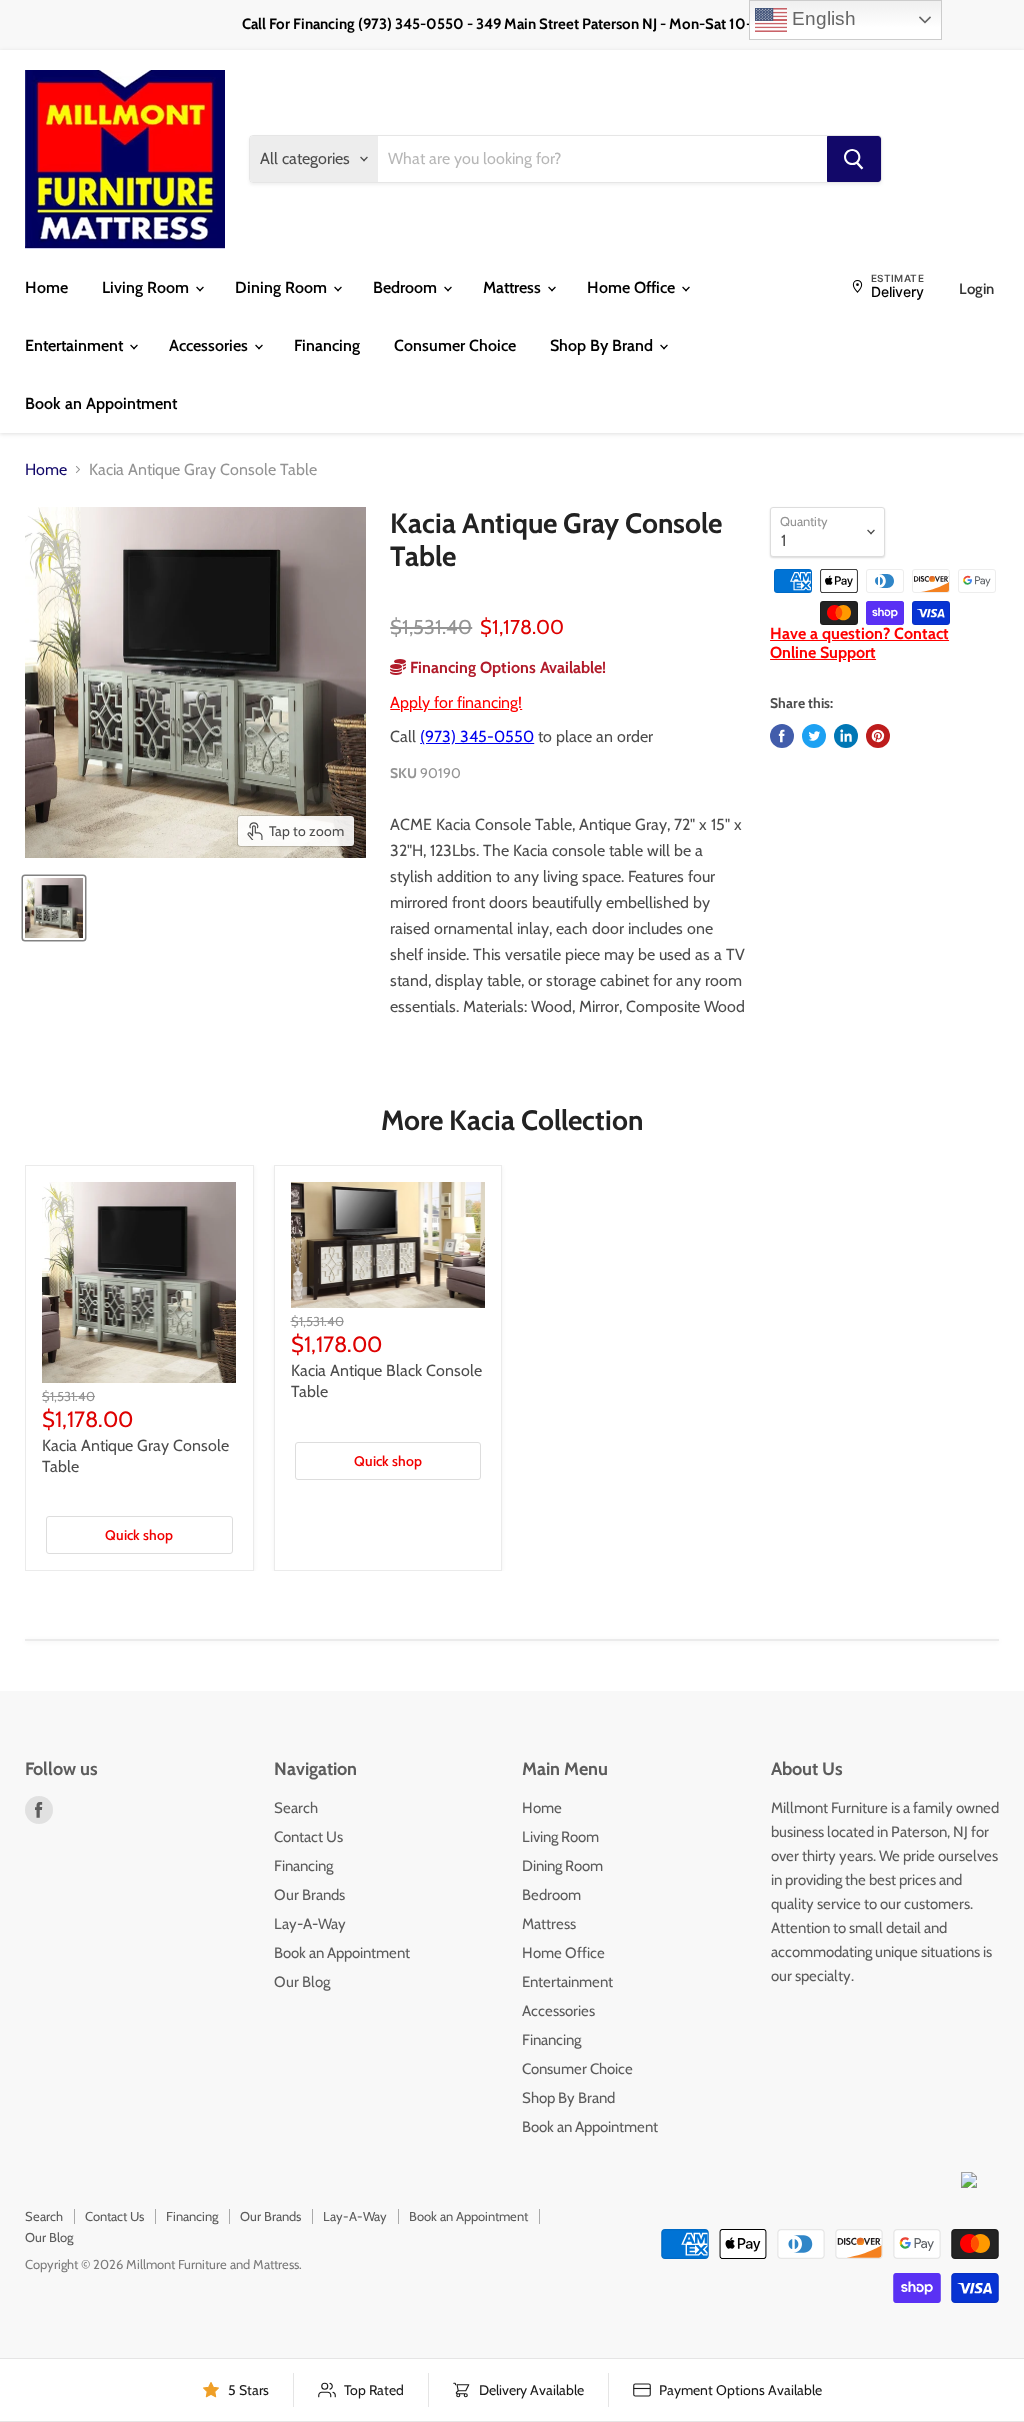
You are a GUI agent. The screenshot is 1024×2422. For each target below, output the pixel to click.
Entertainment (76, 345)
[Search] (854, 159)
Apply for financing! (456, 702)
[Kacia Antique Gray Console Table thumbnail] (54, 908)
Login (976, 289)
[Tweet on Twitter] (814, 736)
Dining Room (283, 287)
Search (296, 1808)
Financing (327, 345)
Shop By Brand (603, 345)
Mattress (514, 287)
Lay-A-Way (310, 1924)
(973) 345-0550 (477, 736)
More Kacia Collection (512, 1120)
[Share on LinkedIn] (846, 736)
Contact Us (308, 1837)
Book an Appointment (101, 403)
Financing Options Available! (506, 667)
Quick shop (139, 1535)
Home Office (633, 287)
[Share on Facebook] (782, 736)
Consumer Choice (455, 345)
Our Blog (302, 1982)
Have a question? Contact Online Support (859, 642)
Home (46, 287)
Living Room (147, 287)
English (821, 18)
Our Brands (309, 1895)
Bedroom (407, 287)
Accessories (210, 345)
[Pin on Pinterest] (878, 736)
